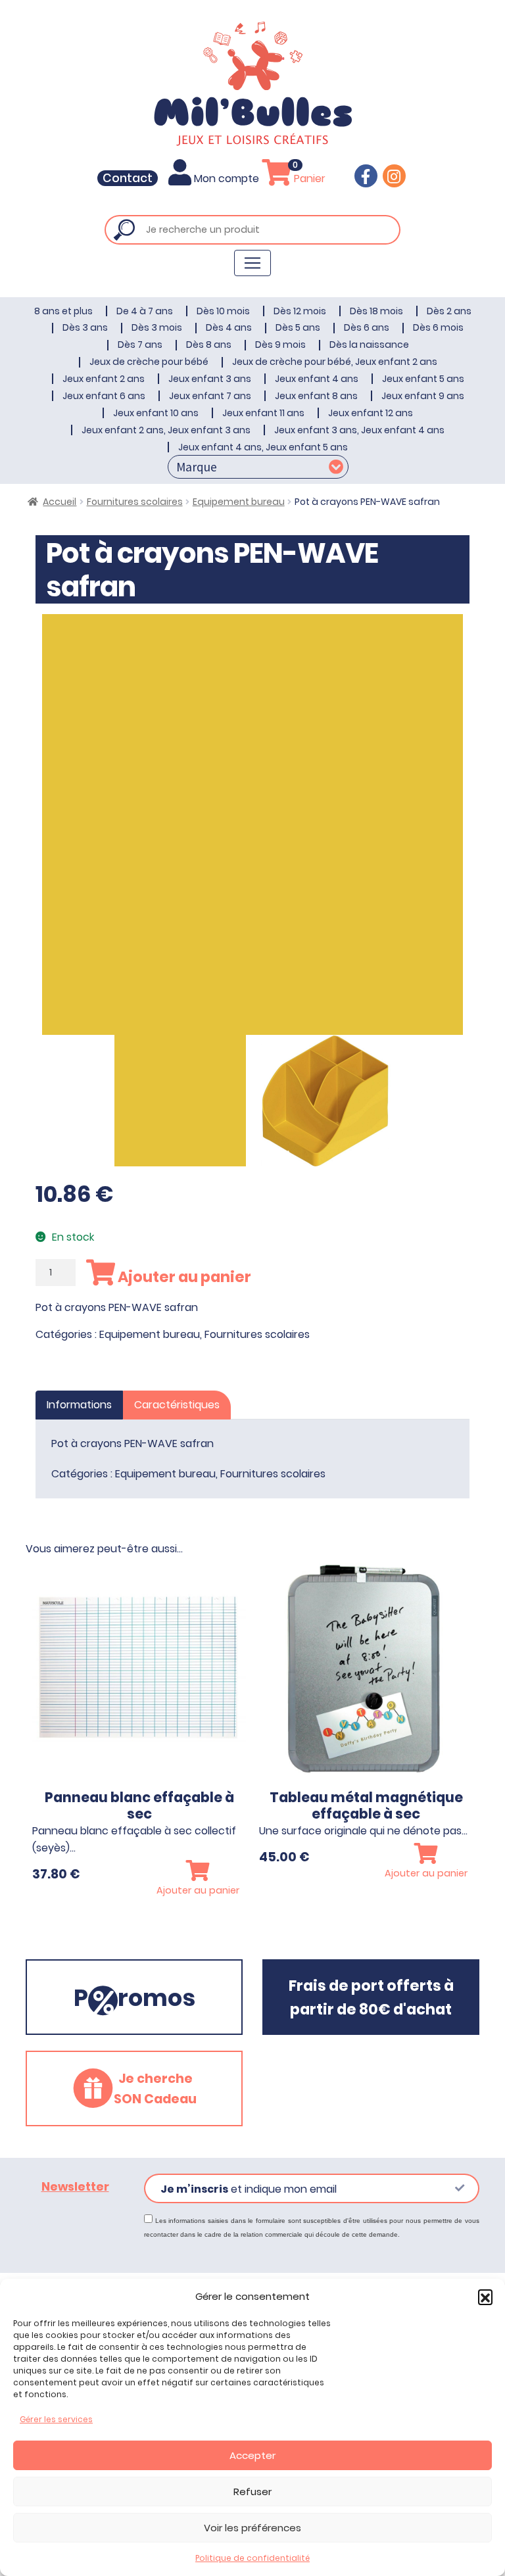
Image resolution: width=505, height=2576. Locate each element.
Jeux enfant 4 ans (317, 379)
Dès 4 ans (229, 327)
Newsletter (75, 2187)
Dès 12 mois (300, 311)
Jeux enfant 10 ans (156, 413)
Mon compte (227, 179)
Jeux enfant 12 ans (371, 413)
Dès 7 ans (140, 345)
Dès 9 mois (280, 345)
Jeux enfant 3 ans (210, 379)
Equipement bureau (239, 502)
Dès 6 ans (367, 327)
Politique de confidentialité (252, 2558)
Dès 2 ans (449, 311)
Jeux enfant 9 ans (423, 396)
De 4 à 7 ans (145, 311)
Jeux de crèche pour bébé (149, 362)
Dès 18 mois (376, 311)
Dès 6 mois (438, 327)
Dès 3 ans (85, 327)
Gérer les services (56, 2419)
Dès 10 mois (223, 311)
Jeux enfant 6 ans (104, 396)
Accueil (60, 502)
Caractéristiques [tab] (177, 1405)
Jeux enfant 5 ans (423, 379)
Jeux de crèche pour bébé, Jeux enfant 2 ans (335, 362)
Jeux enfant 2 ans (104, 379)
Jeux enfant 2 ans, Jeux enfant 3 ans (166, 430)
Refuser (252, 2492)
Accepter (252, 2455)
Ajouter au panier (183, 1277)
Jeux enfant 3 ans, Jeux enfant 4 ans (359, 430)
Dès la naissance (369, 345)
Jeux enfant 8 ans (316, 396)
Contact (128, 178)
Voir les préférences (252, 2528)
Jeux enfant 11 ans (263, 413)
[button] (485, 2297)
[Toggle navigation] (252, 263)
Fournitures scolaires (135, 502)
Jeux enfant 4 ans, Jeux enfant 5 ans (263, 447)
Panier (308, 179)
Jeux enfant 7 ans (210, 396)
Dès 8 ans (209, 345)
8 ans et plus (63, 311)
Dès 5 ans (298, 327)
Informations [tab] (79, 1405)
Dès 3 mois (157, 327)
